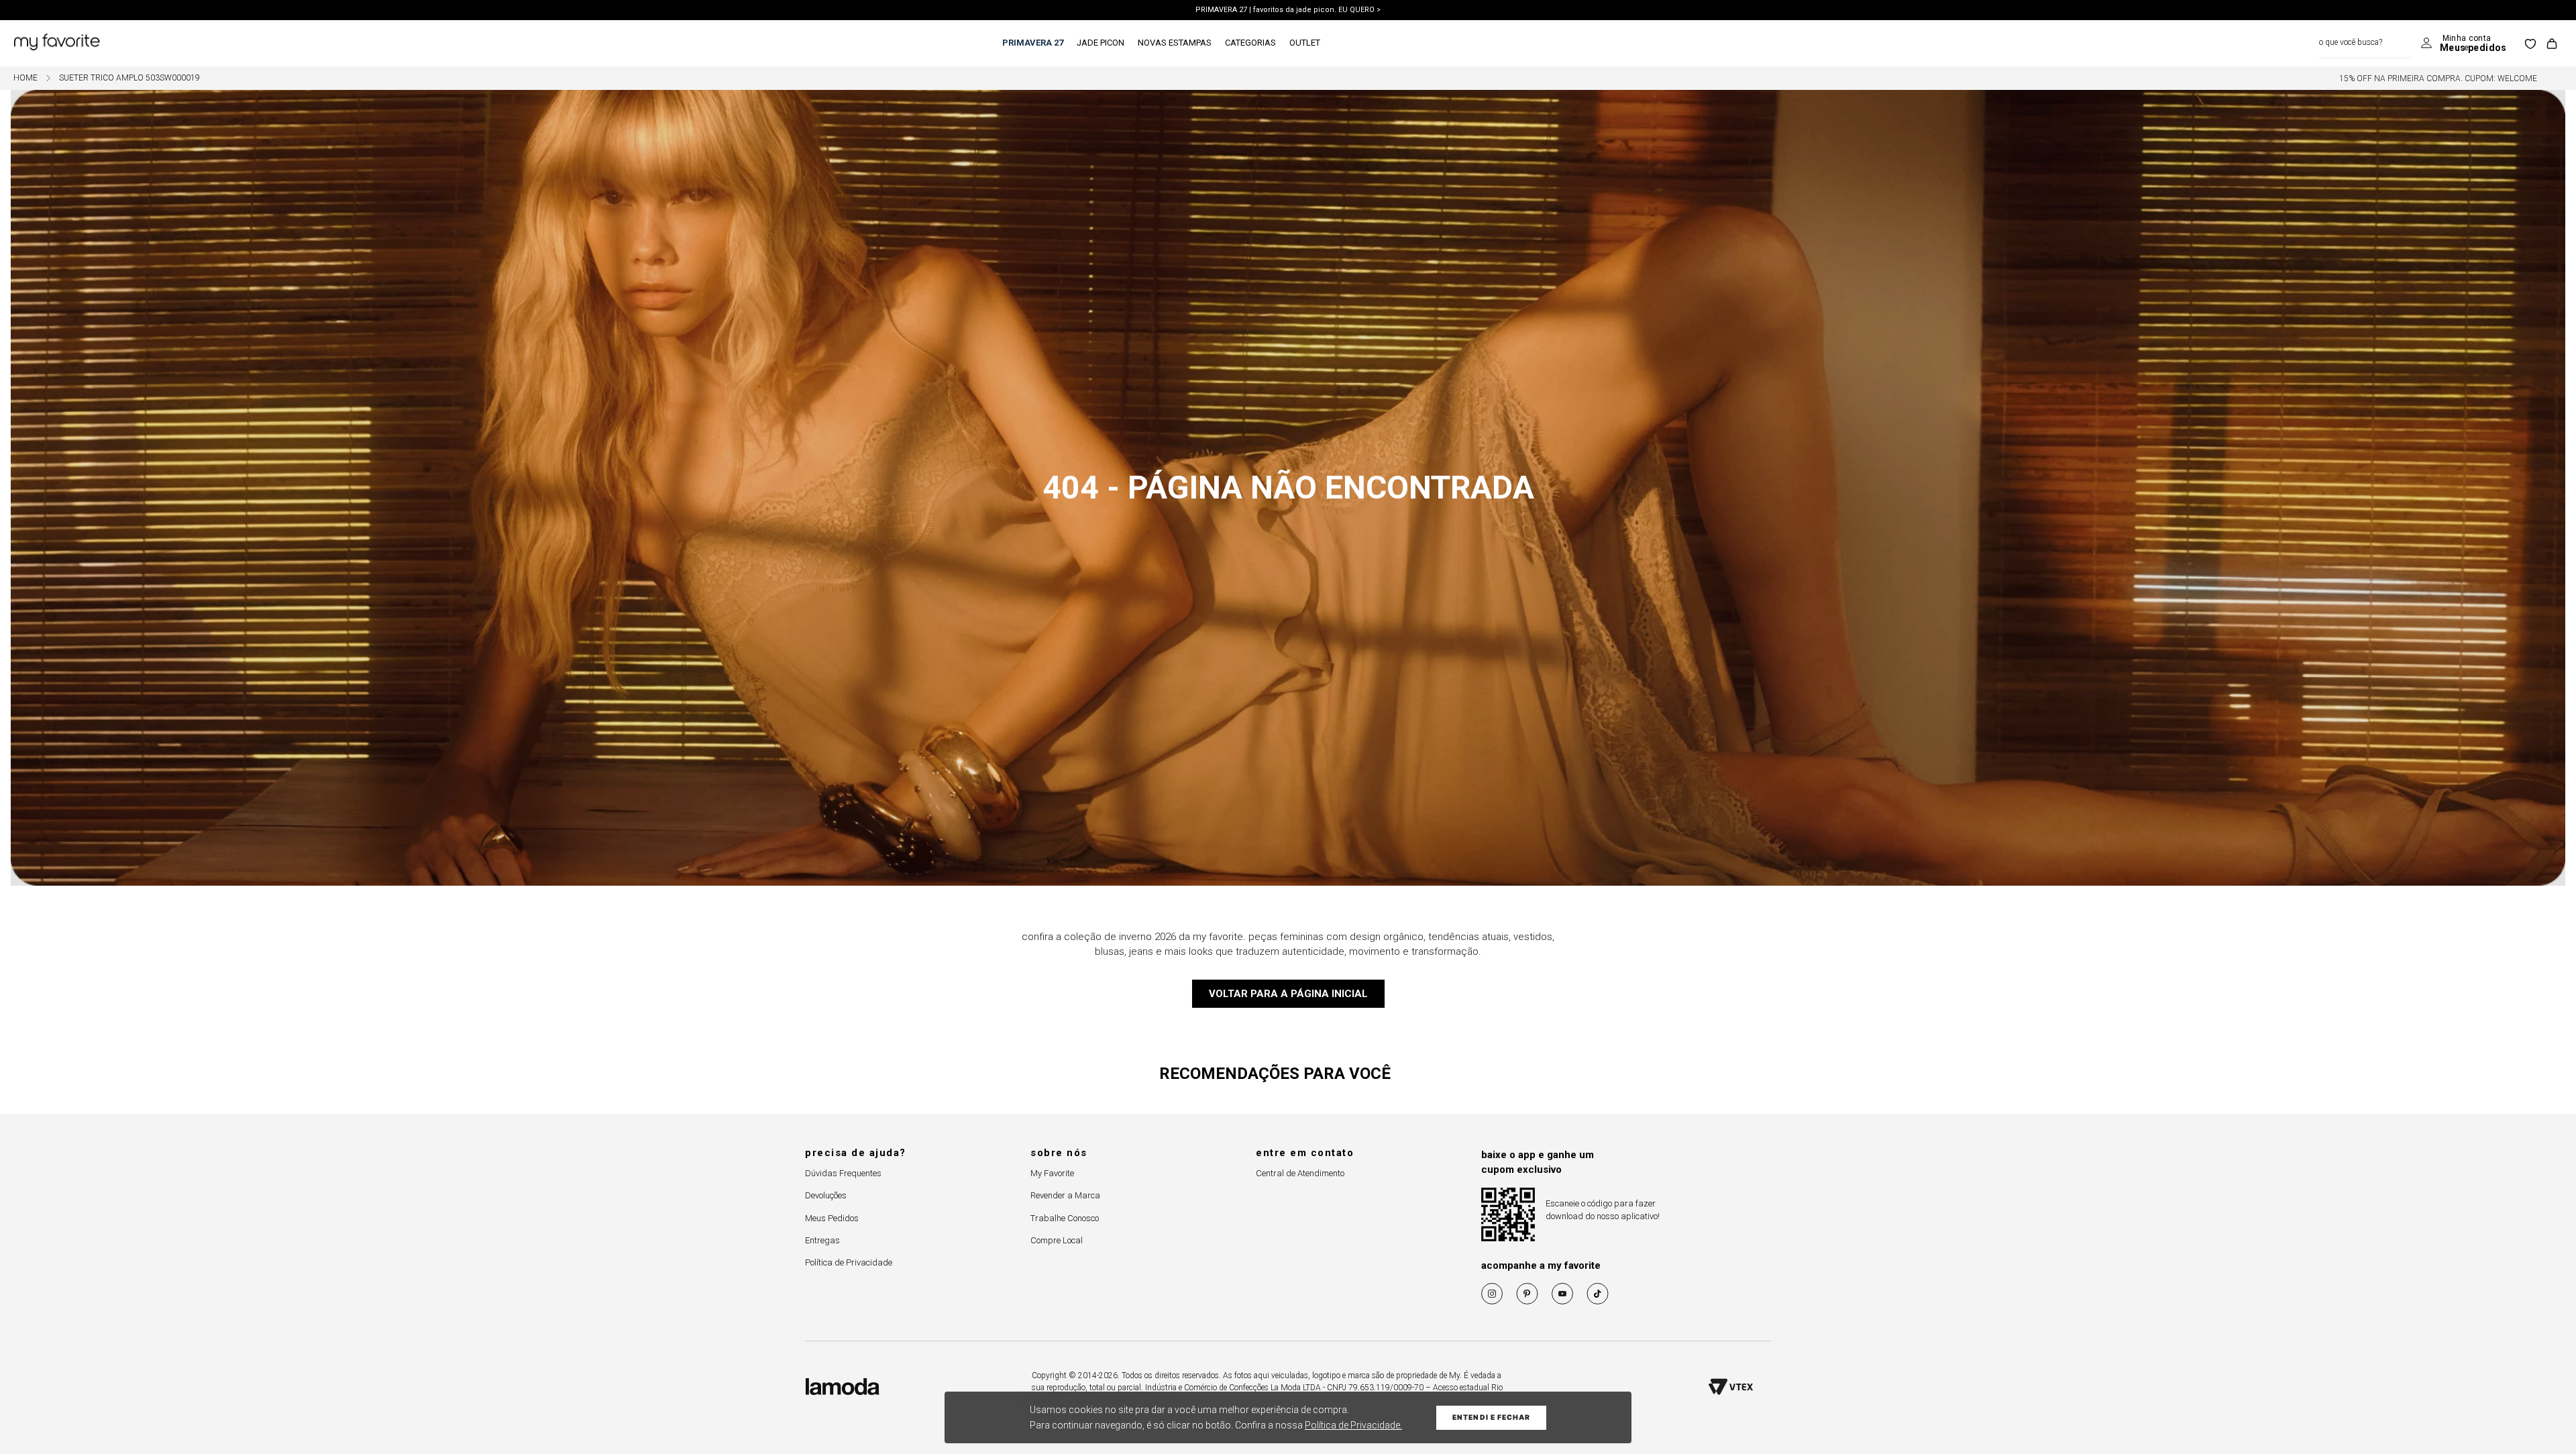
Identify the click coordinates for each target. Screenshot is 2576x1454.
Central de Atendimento (1300, 1173)
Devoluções (826, 1195)
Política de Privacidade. (1353, 1425)
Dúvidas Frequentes (843, 1173)
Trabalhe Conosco (1065, 1218)
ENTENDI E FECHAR (1491, 1417)
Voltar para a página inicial (1288, 994)
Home (25, 78)
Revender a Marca (1065, 1195)
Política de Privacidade (849, 1262)
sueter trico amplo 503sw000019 (129, 78)
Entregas (822, 1240)
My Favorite (1052, 1173)
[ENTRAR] (2464, 44)
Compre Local (1057, 1240)
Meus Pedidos (832, 1218)
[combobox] (2365, 43)
